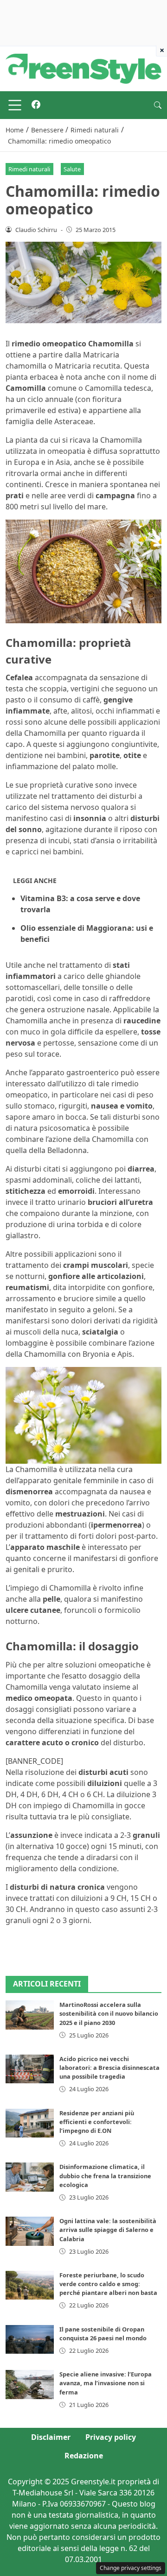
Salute (72, 169)
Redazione (84, 2456)
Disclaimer (51, 2437)
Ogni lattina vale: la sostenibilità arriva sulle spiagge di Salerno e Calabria (108, 2230)
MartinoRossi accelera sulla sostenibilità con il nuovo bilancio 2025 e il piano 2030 (109, 2013)
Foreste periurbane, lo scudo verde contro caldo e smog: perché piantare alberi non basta (108, 2284)
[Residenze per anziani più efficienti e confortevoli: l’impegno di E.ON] (30, 2123)
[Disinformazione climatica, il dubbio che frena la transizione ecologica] (30, 2177)
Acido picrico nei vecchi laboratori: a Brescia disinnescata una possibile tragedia (109, 2068)
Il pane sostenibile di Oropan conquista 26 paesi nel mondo (103, 2334)
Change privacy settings (131, 2568)
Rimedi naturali (29, 169)
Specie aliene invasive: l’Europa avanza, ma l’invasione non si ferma (106, 2383)
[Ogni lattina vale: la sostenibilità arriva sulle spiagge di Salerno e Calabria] (30, 2231)
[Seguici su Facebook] (36, 105)
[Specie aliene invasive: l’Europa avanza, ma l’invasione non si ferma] (30, 2384)
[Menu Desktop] (15, 105)
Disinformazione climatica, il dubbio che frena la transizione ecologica (105, 2175)
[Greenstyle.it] (83, 68)
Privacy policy (111, 2437)
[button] (158, 105)
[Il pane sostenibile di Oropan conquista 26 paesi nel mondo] (30, 2339)
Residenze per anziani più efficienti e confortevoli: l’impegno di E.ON (97, 2122)
